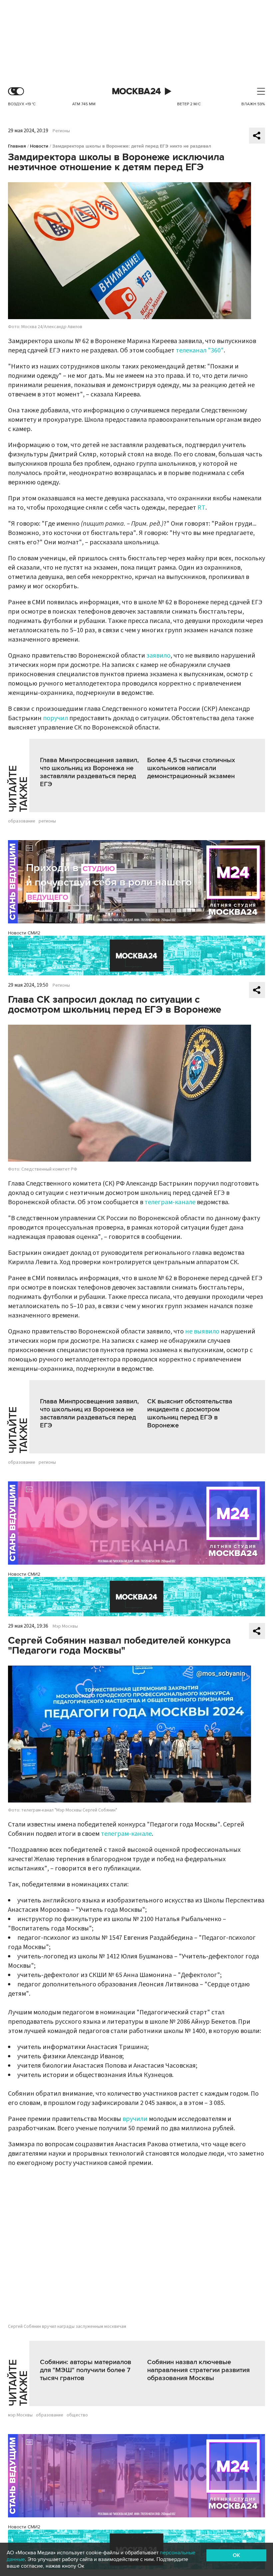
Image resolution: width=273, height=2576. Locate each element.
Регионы (61, 131)
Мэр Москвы (65, 1626)
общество (77, 2415)
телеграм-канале (170, 1202)
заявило (158, 656)
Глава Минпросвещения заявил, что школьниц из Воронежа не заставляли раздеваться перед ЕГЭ (89, 772)
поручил (56, 718)
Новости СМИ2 (24, 933)
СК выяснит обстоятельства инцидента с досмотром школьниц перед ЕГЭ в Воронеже (190, 1413)
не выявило (202, 1331)
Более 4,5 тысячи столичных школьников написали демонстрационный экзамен (191, 768)
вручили (135, 2119)
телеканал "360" (200, 350)
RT (201, 508)
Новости (39, 146)
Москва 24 (136, 91)
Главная (17, 146)
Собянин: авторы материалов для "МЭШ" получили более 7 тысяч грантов (86, 2370)
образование (22, 821)
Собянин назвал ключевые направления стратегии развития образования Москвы (198, 2370)
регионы (47, 821)
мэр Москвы (20, 2415)
